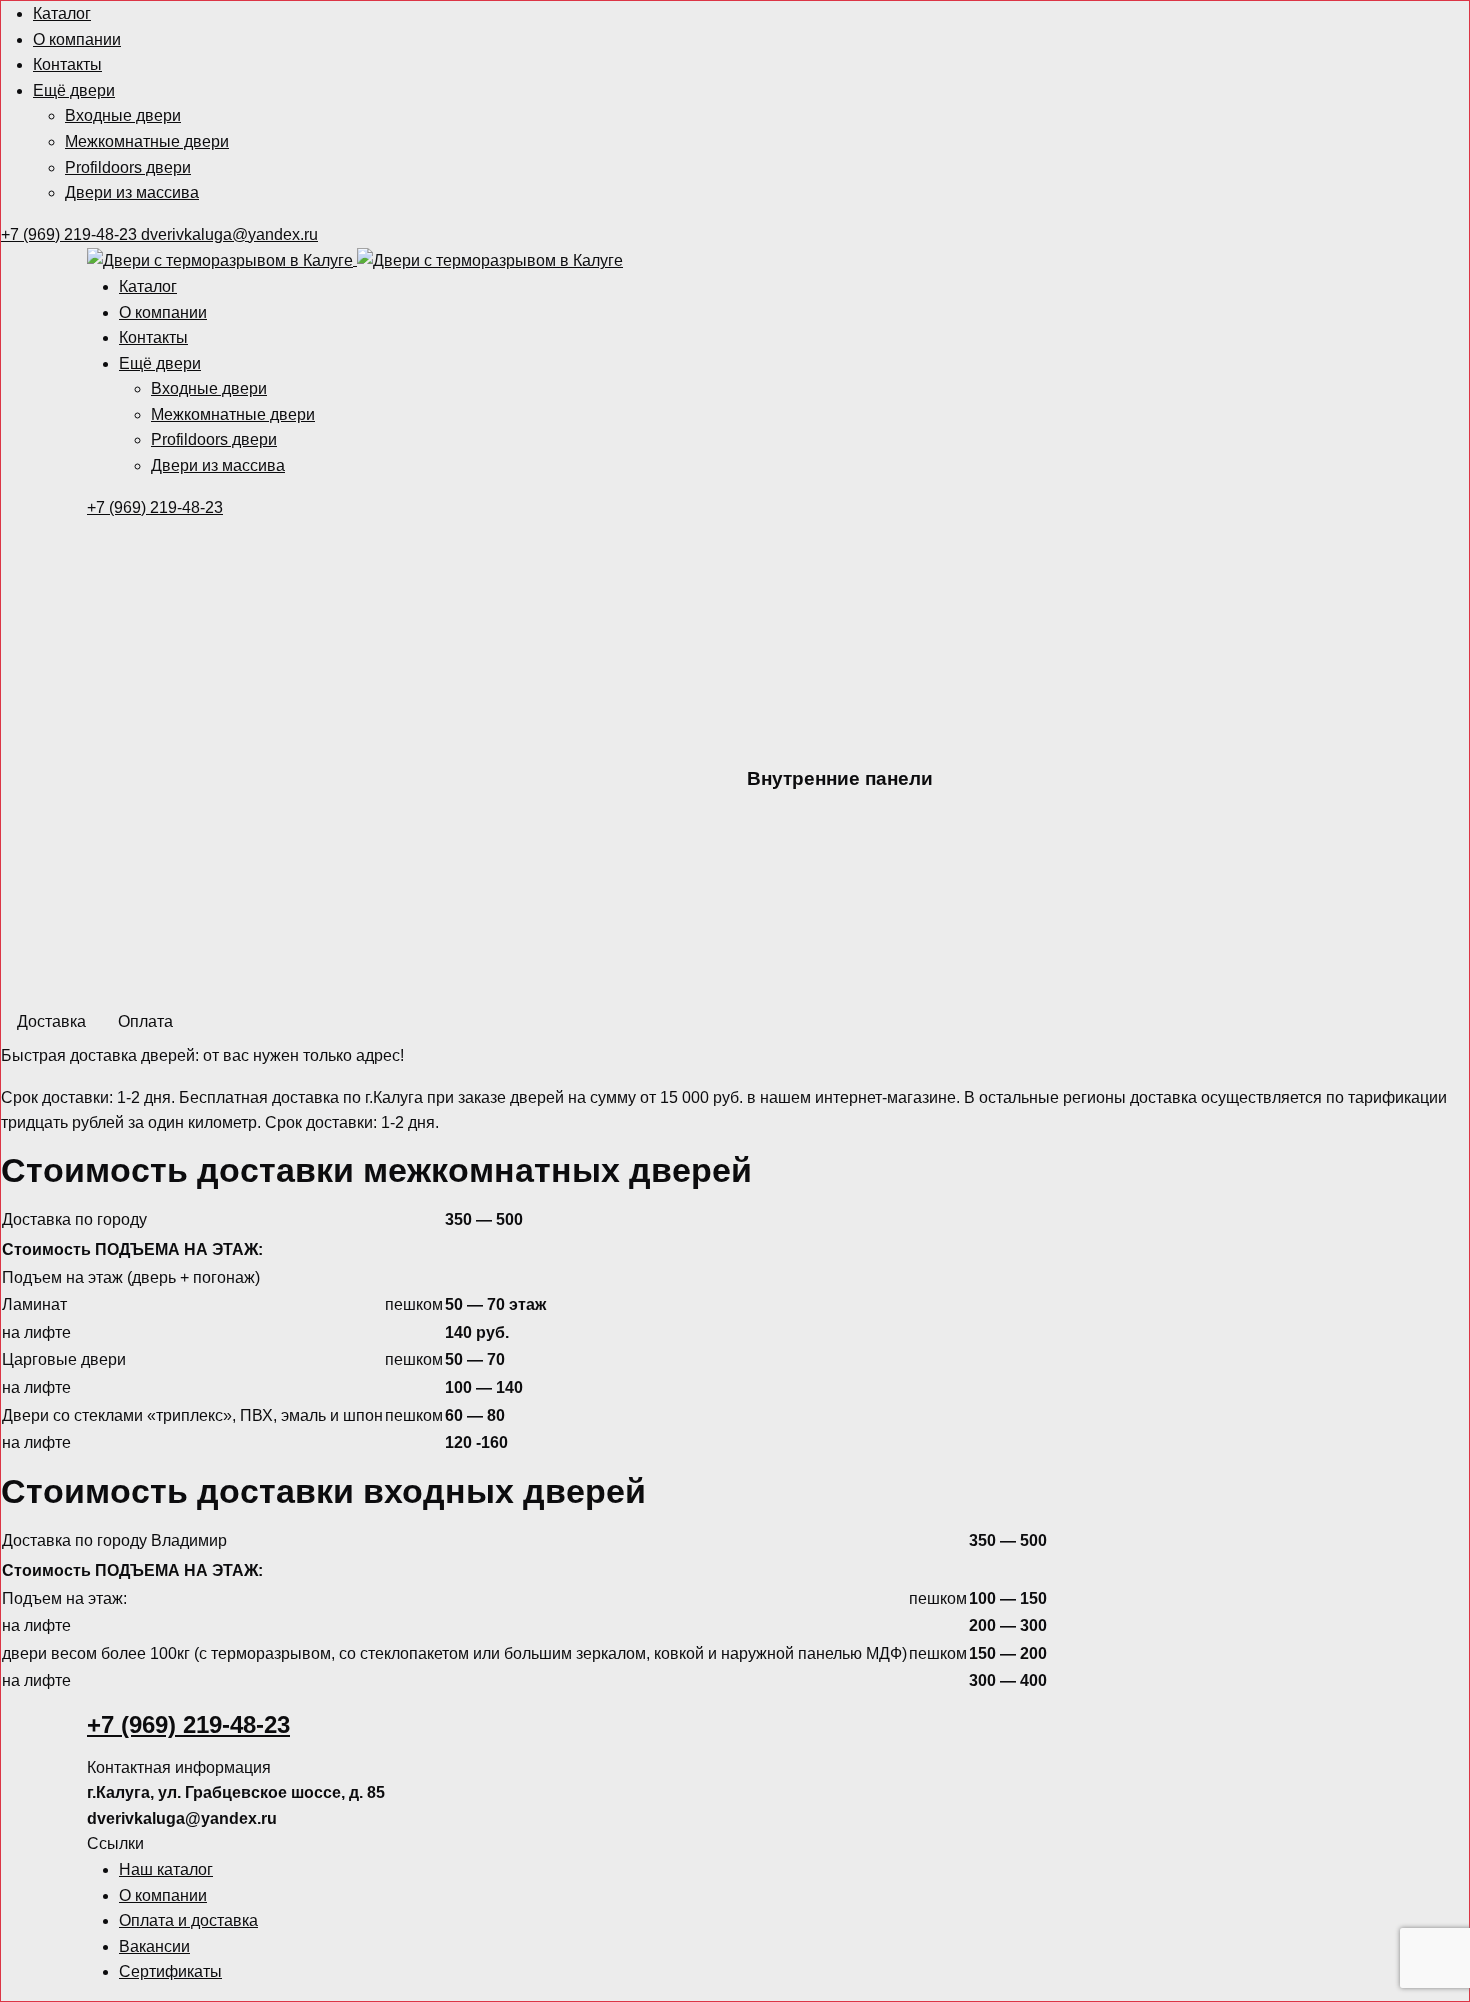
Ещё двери (74, 90)
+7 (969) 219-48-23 (71, 234)
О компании (77, 39)
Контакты (67, 64)
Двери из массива (132, 192)
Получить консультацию (847, 968)
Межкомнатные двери (147, 141)
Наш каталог (166, 1869)
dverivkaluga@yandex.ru (229, 234)
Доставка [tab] (51, 1021)
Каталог (62, 13)
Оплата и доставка (188, 1920)
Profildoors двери (128, 167)
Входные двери (123, 115)
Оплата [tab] (145, 1021)
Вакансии (154, 1946)
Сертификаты (170, 1971)
